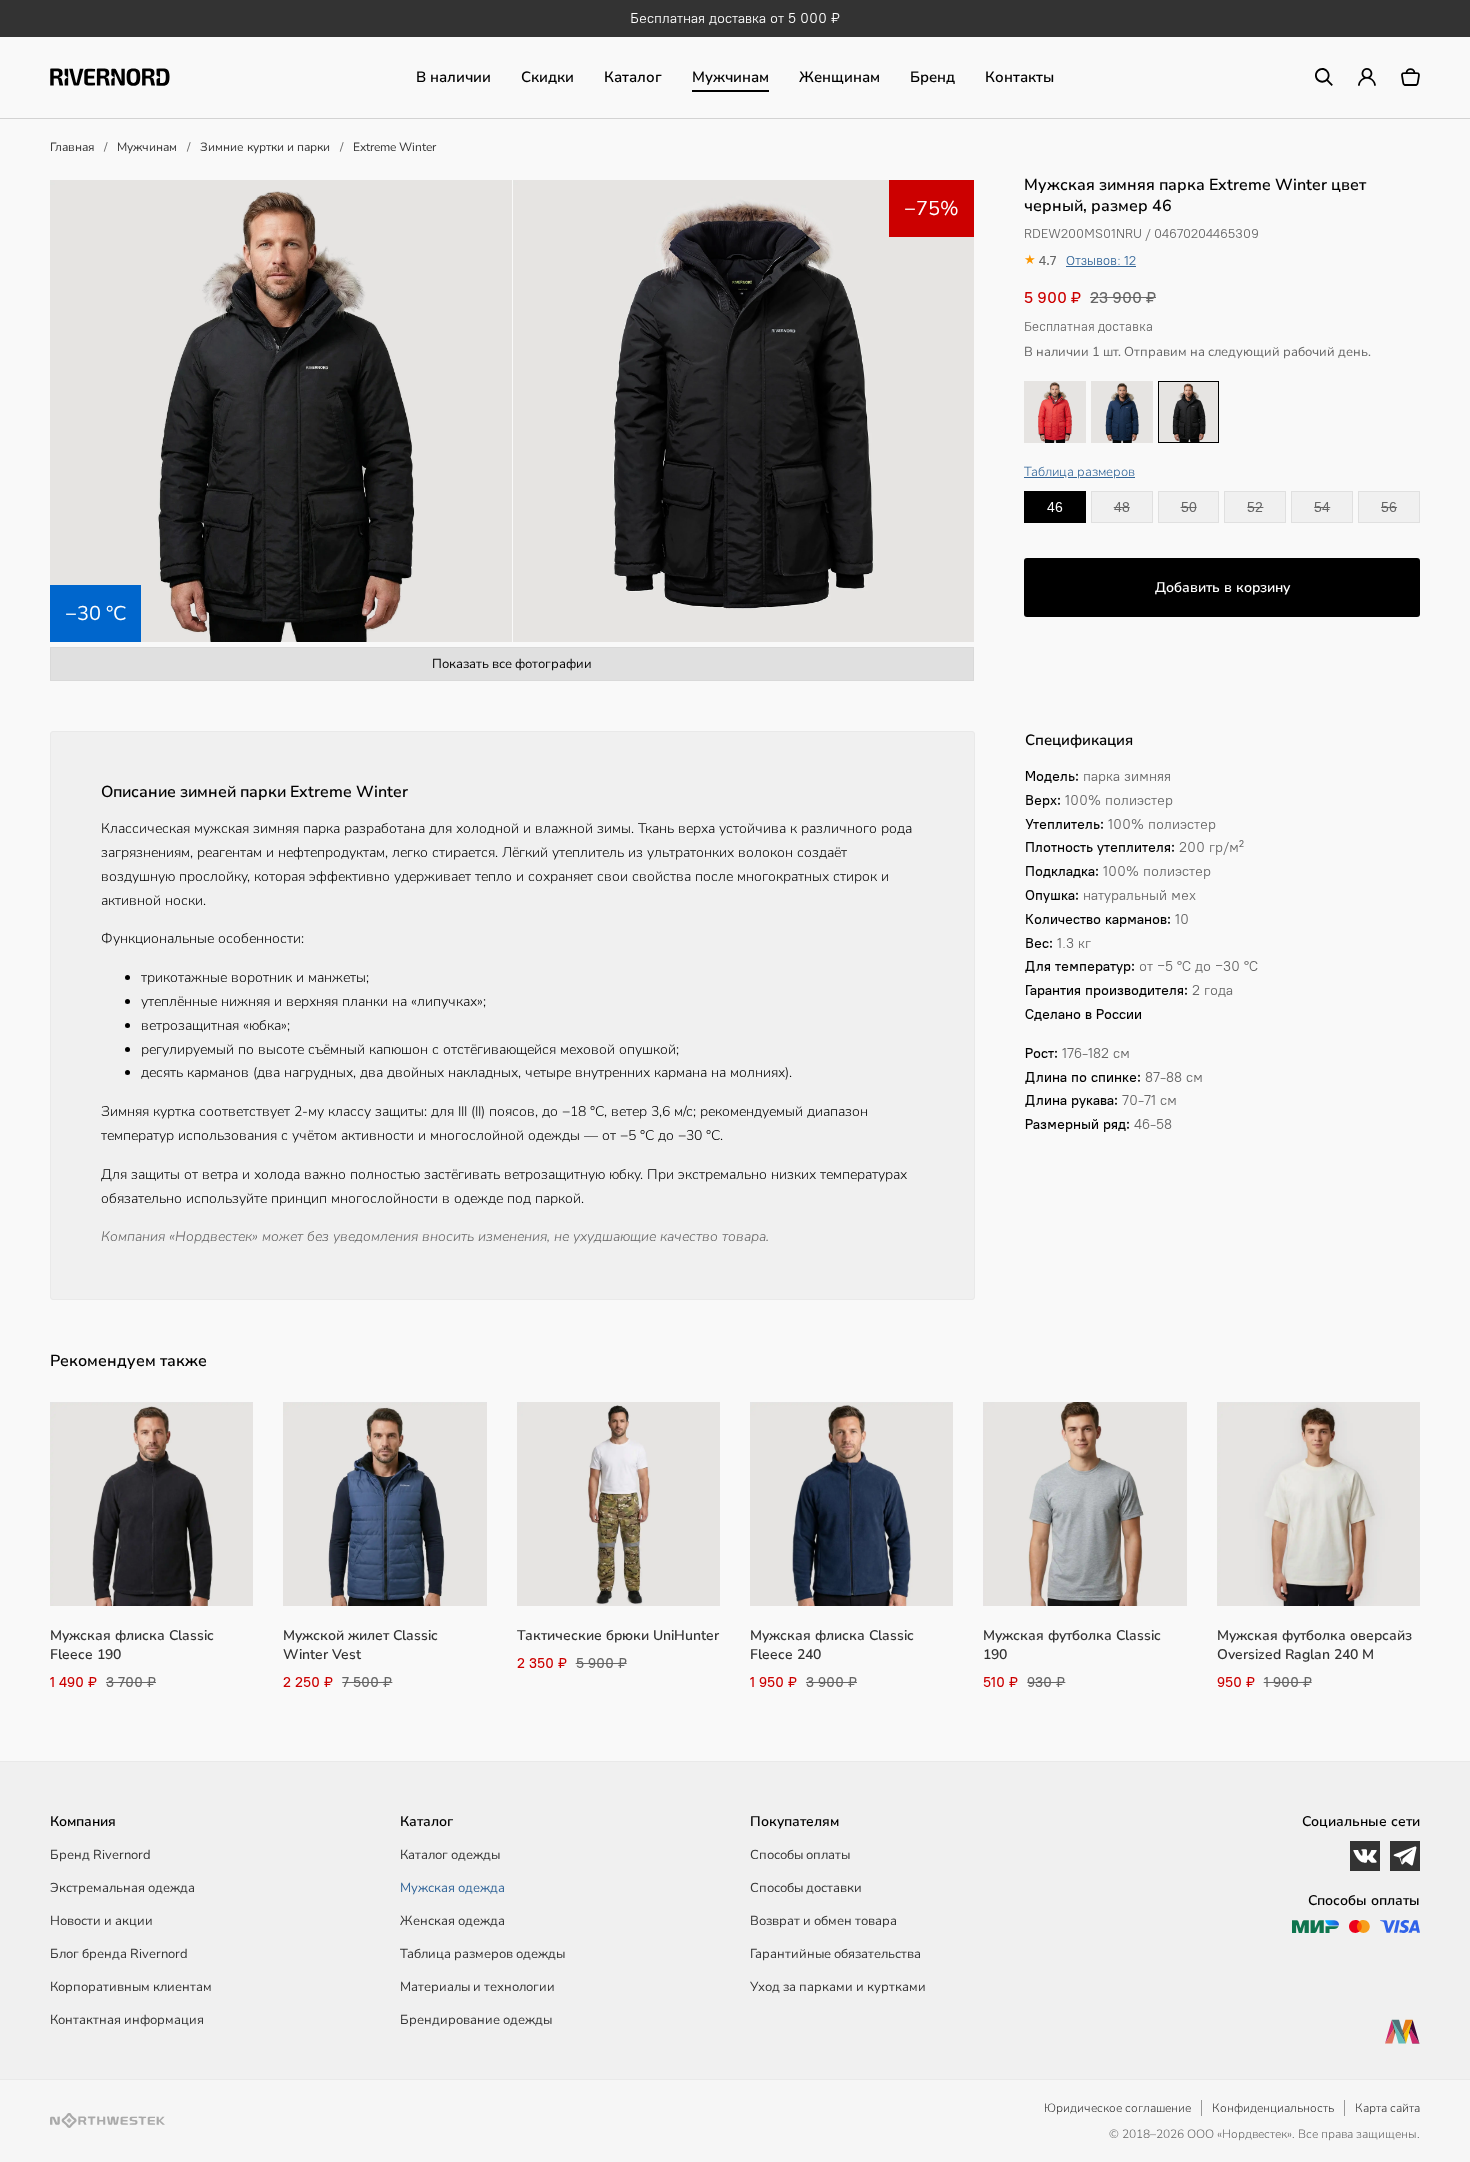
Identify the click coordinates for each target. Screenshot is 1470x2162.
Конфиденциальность (1273, 2108)
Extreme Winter (394, 147)
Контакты (1019, 77)
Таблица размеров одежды (482, 1954)
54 (1322, 507)
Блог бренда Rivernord (119, 1954)
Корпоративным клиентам (131, 1987)
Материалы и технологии (477, 1987)
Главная (72, 147)
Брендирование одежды (476, 2020)
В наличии (453, 77)
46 (1055, 507)
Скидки (547, 77)
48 (1122, 507)
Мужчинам (730, 77)
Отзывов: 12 (1101, 260)
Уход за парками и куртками (838, 1987)
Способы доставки (806, 1888)
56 (1389, 507)
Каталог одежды (450, 1855)
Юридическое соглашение (1117, 2108)
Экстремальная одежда (122, 1888)
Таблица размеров (1079, 472)
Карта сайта (1387, 2108)
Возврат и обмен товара (823, 1921)
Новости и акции (101, 1921)
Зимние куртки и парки (265, 147)
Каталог (633, 77)
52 (1255, 507)
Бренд (932, 77)
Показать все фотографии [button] (512, 664)
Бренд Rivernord (100, 1855)
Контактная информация (127, 2020)
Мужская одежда (452, 1888)
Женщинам (839, 77)
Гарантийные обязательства (835, 1954)
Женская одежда (452, 1921)
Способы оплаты (800, 1855)
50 (1189, 507)
